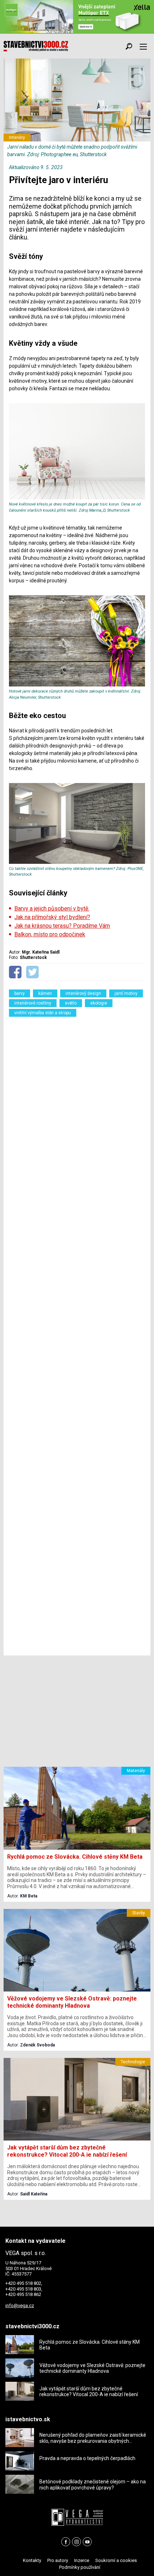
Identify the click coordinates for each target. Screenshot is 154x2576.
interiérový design (83, 993)
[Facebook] (66, 2542)
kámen (45, 993)
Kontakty (32, 2560)
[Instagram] (76, 2542)
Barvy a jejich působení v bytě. (52, 909)
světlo (71, 1003)
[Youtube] (87, 2542)
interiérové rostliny (33, 1003)
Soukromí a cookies (116, 2560)
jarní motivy (126, 993)
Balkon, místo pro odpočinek (50, 934)
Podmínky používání (80, 2567)
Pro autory (58, 2560)
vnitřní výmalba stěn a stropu (43, 1013)
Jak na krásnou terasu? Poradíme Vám (62, 926)
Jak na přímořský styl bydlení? (52, 917)
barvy (20, 993)
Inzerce (82, 2560)
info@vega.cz (20, 2305)
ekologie (99, 1003)
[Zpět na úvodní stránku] (36, 46)
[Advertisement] (77, 1334)
